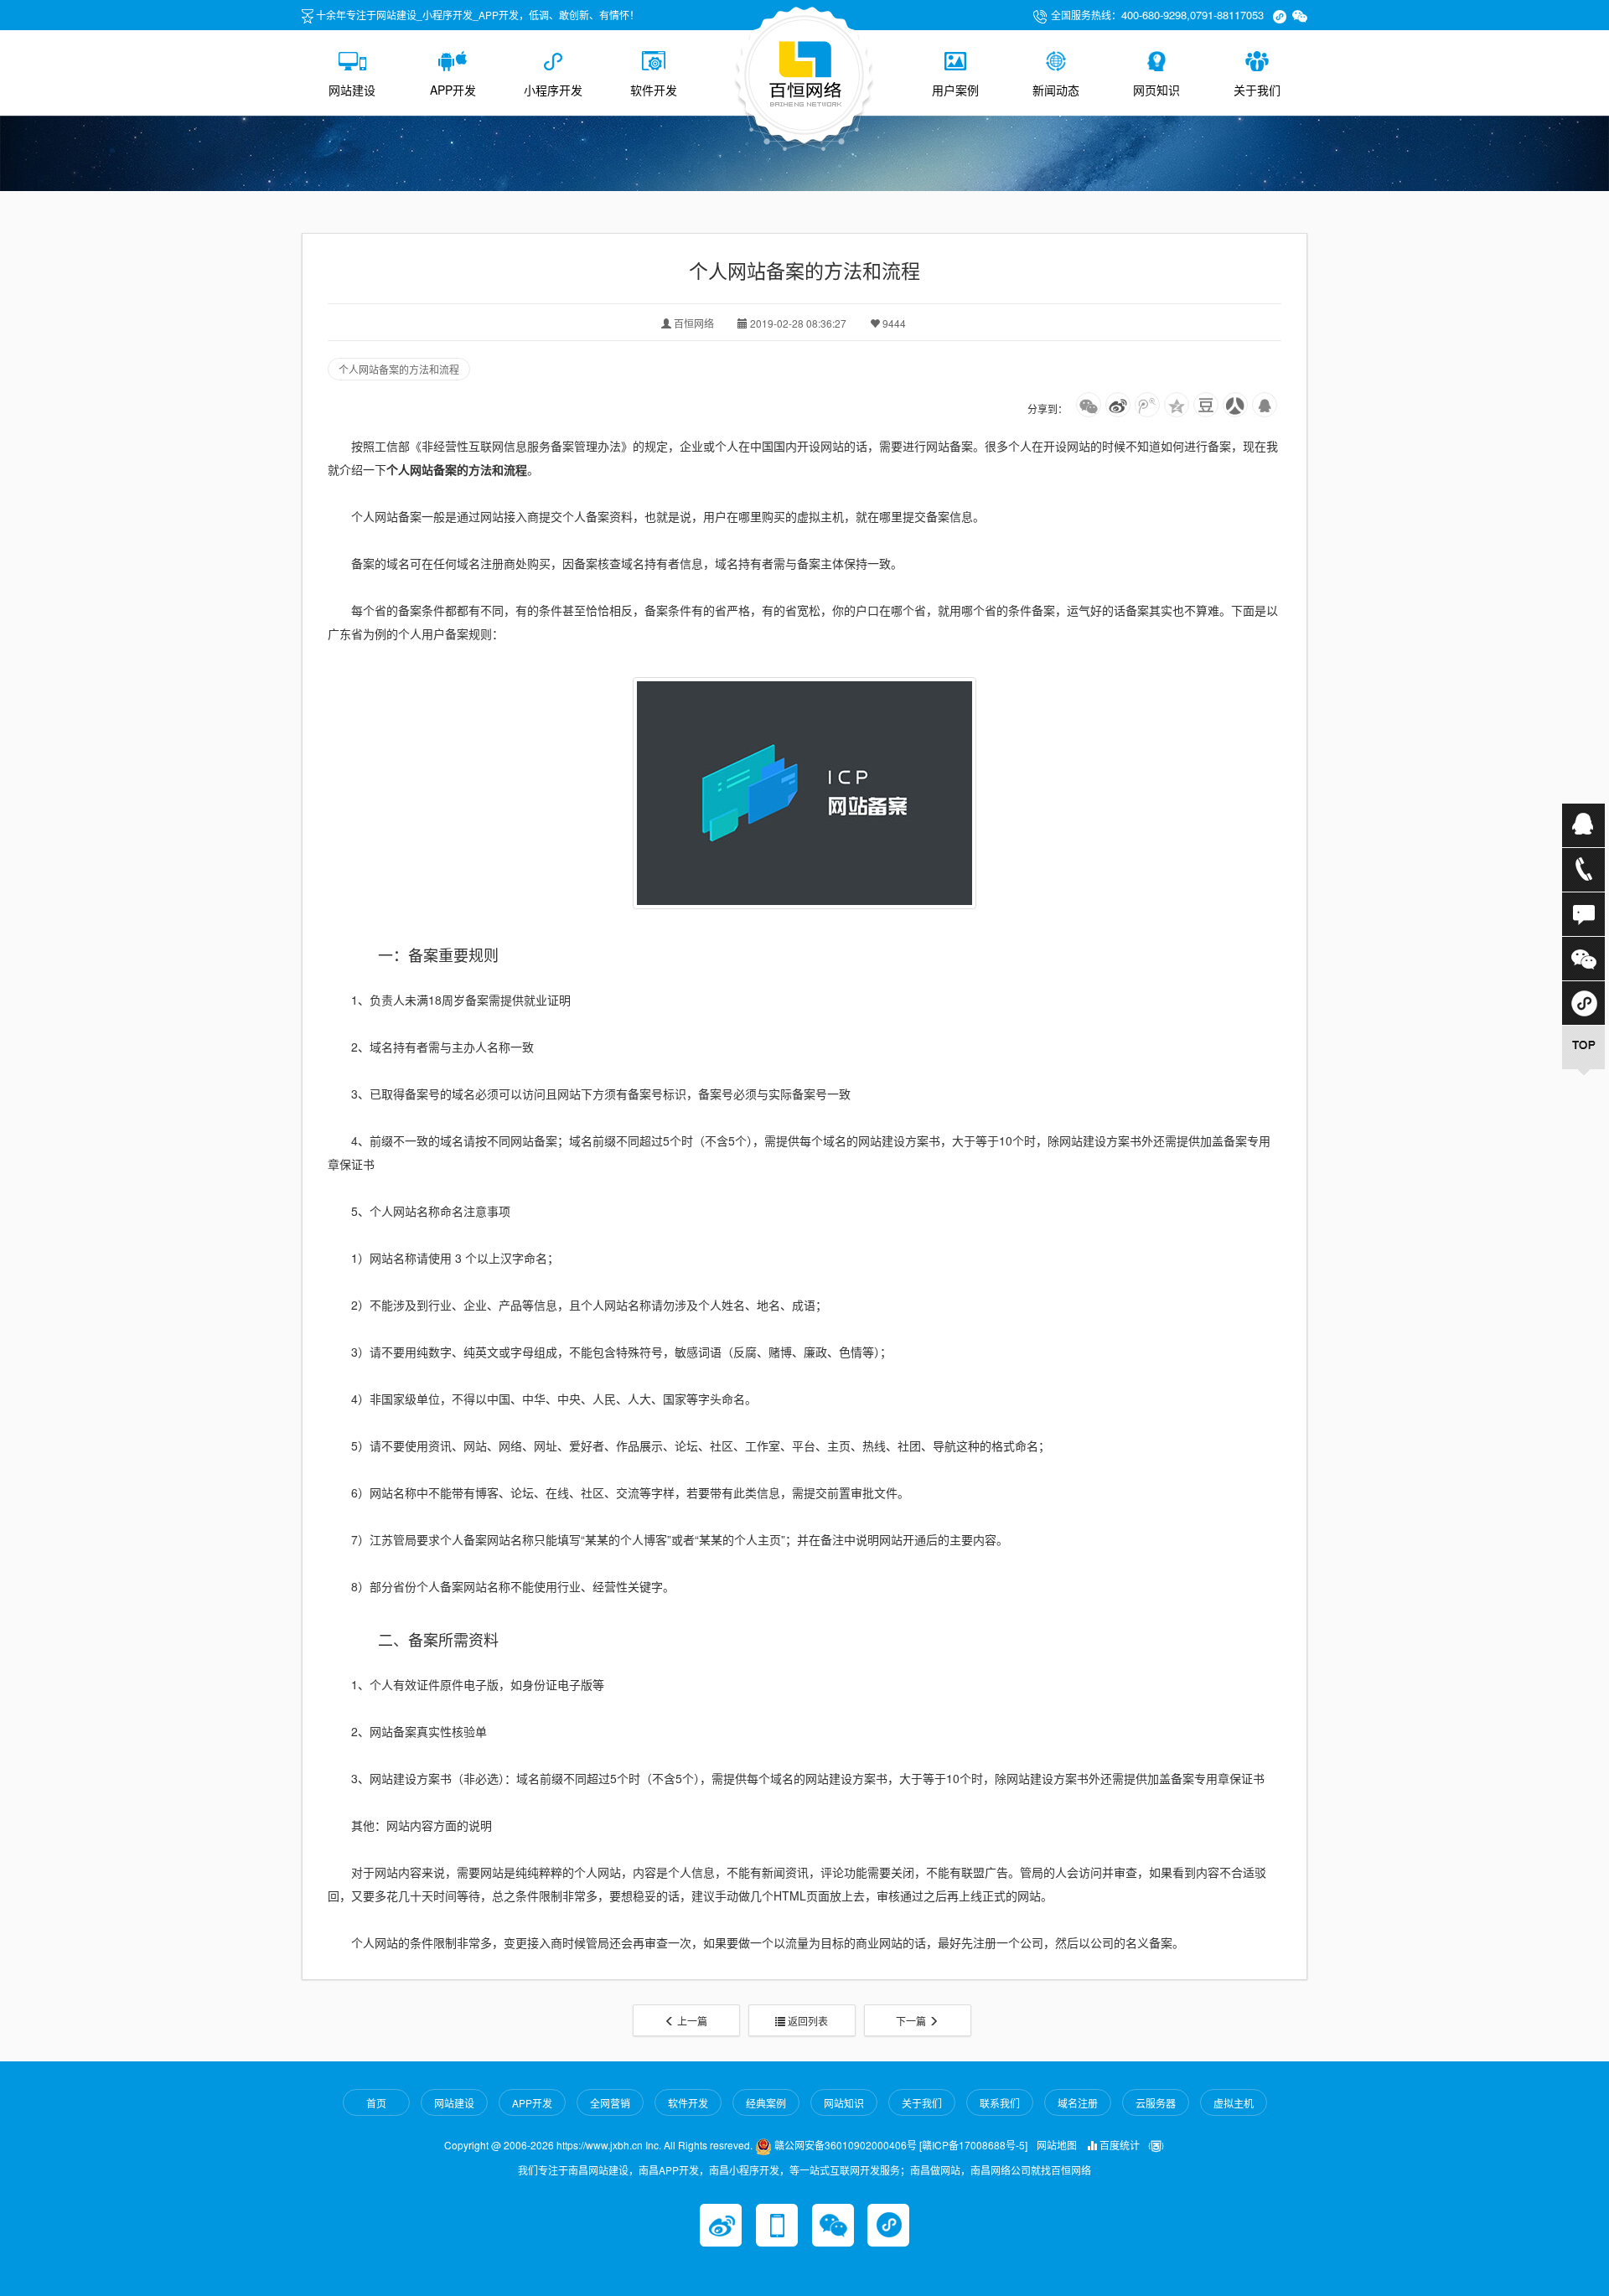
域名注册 (1078, 2103)
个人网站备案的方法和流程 (399, 369)
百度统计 (1118, 2145)
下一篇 (912, 2021)
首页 (376, 2103)
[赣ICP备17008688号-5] (973, 2145)
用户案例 (955, 90)
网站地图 (1057, 2145)
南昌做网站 (935, 2170)
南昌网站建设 (598, 2170)
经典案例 (766, 2103)
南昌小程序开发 (744, 2170)
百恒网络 (1071, 2170)
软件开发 (654, 90)
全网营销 (610, 2103)
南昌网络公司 (1001, 2170)
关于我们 (1257, 90)
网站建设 (352, 90)
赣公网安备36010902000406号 (844, 2145)
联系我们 (1000, 2103)
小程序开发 (553, 90)
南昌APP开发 (669, 2170)
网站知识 (844, 2103)
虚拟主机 (1234, 2103)
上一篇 (691, 2021)
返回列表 (807, 2021)
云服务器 (1156, 2103)
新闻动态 (1056, 90)
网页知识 (1156, 90)
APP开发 (453, 90)
